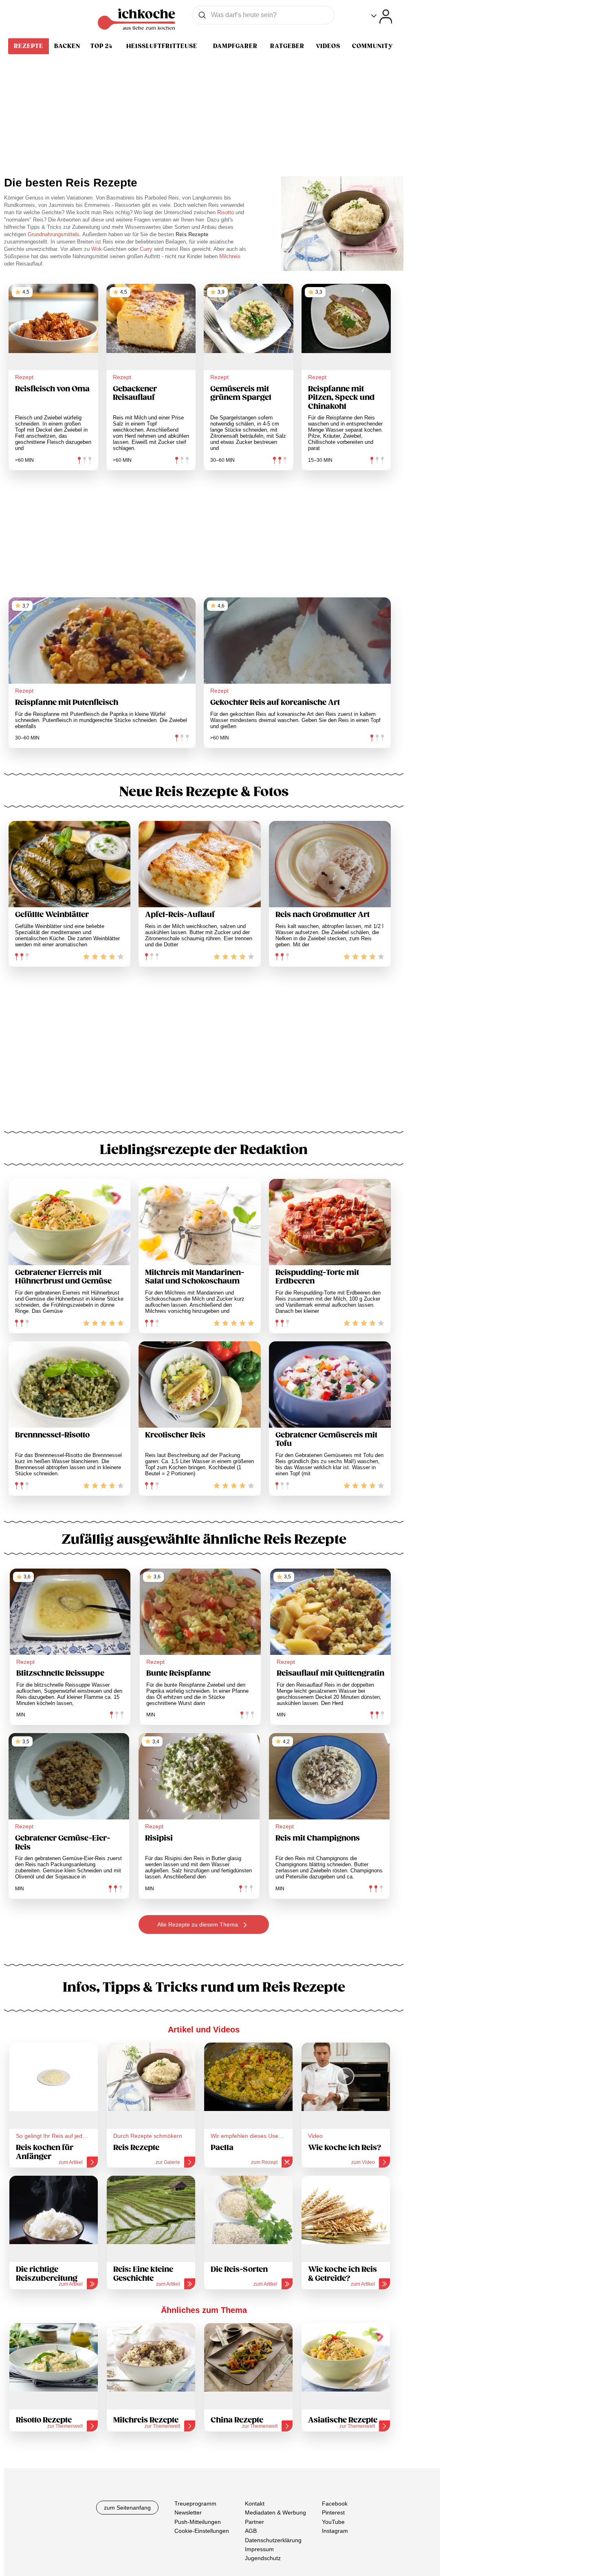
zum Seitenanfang (127, 2508)
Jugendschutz (263, 2558)
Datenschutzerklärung (273, 2540)
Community (372, 46)
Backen (67, 46)
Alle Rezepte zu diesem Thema (198, 1924)
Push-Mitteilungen (198, 2522)
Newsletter (188, 2512)
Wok (97, 249)
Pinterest (333, 2512)
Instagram (335, 2531)
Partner (254, 2522)
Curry (147, 249)
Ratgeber (287, 46)
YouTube (333, 2522)
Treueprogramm (195, 2504)
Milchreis (230, 256)
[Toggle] (382, 16)
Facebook (335, 2504)
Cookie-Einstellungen (202, 2531)
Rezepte (29, 46)
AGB (251, 2531)
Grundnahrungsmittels (54, 234)
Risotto (226, 212)
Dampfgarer (235, 46)
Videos (328, 46)
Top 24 (101, 46)
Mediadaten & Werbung (275, 2512)
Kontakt (255, 2504)
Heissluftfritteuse (162, 46)
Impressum (259, 2549)
